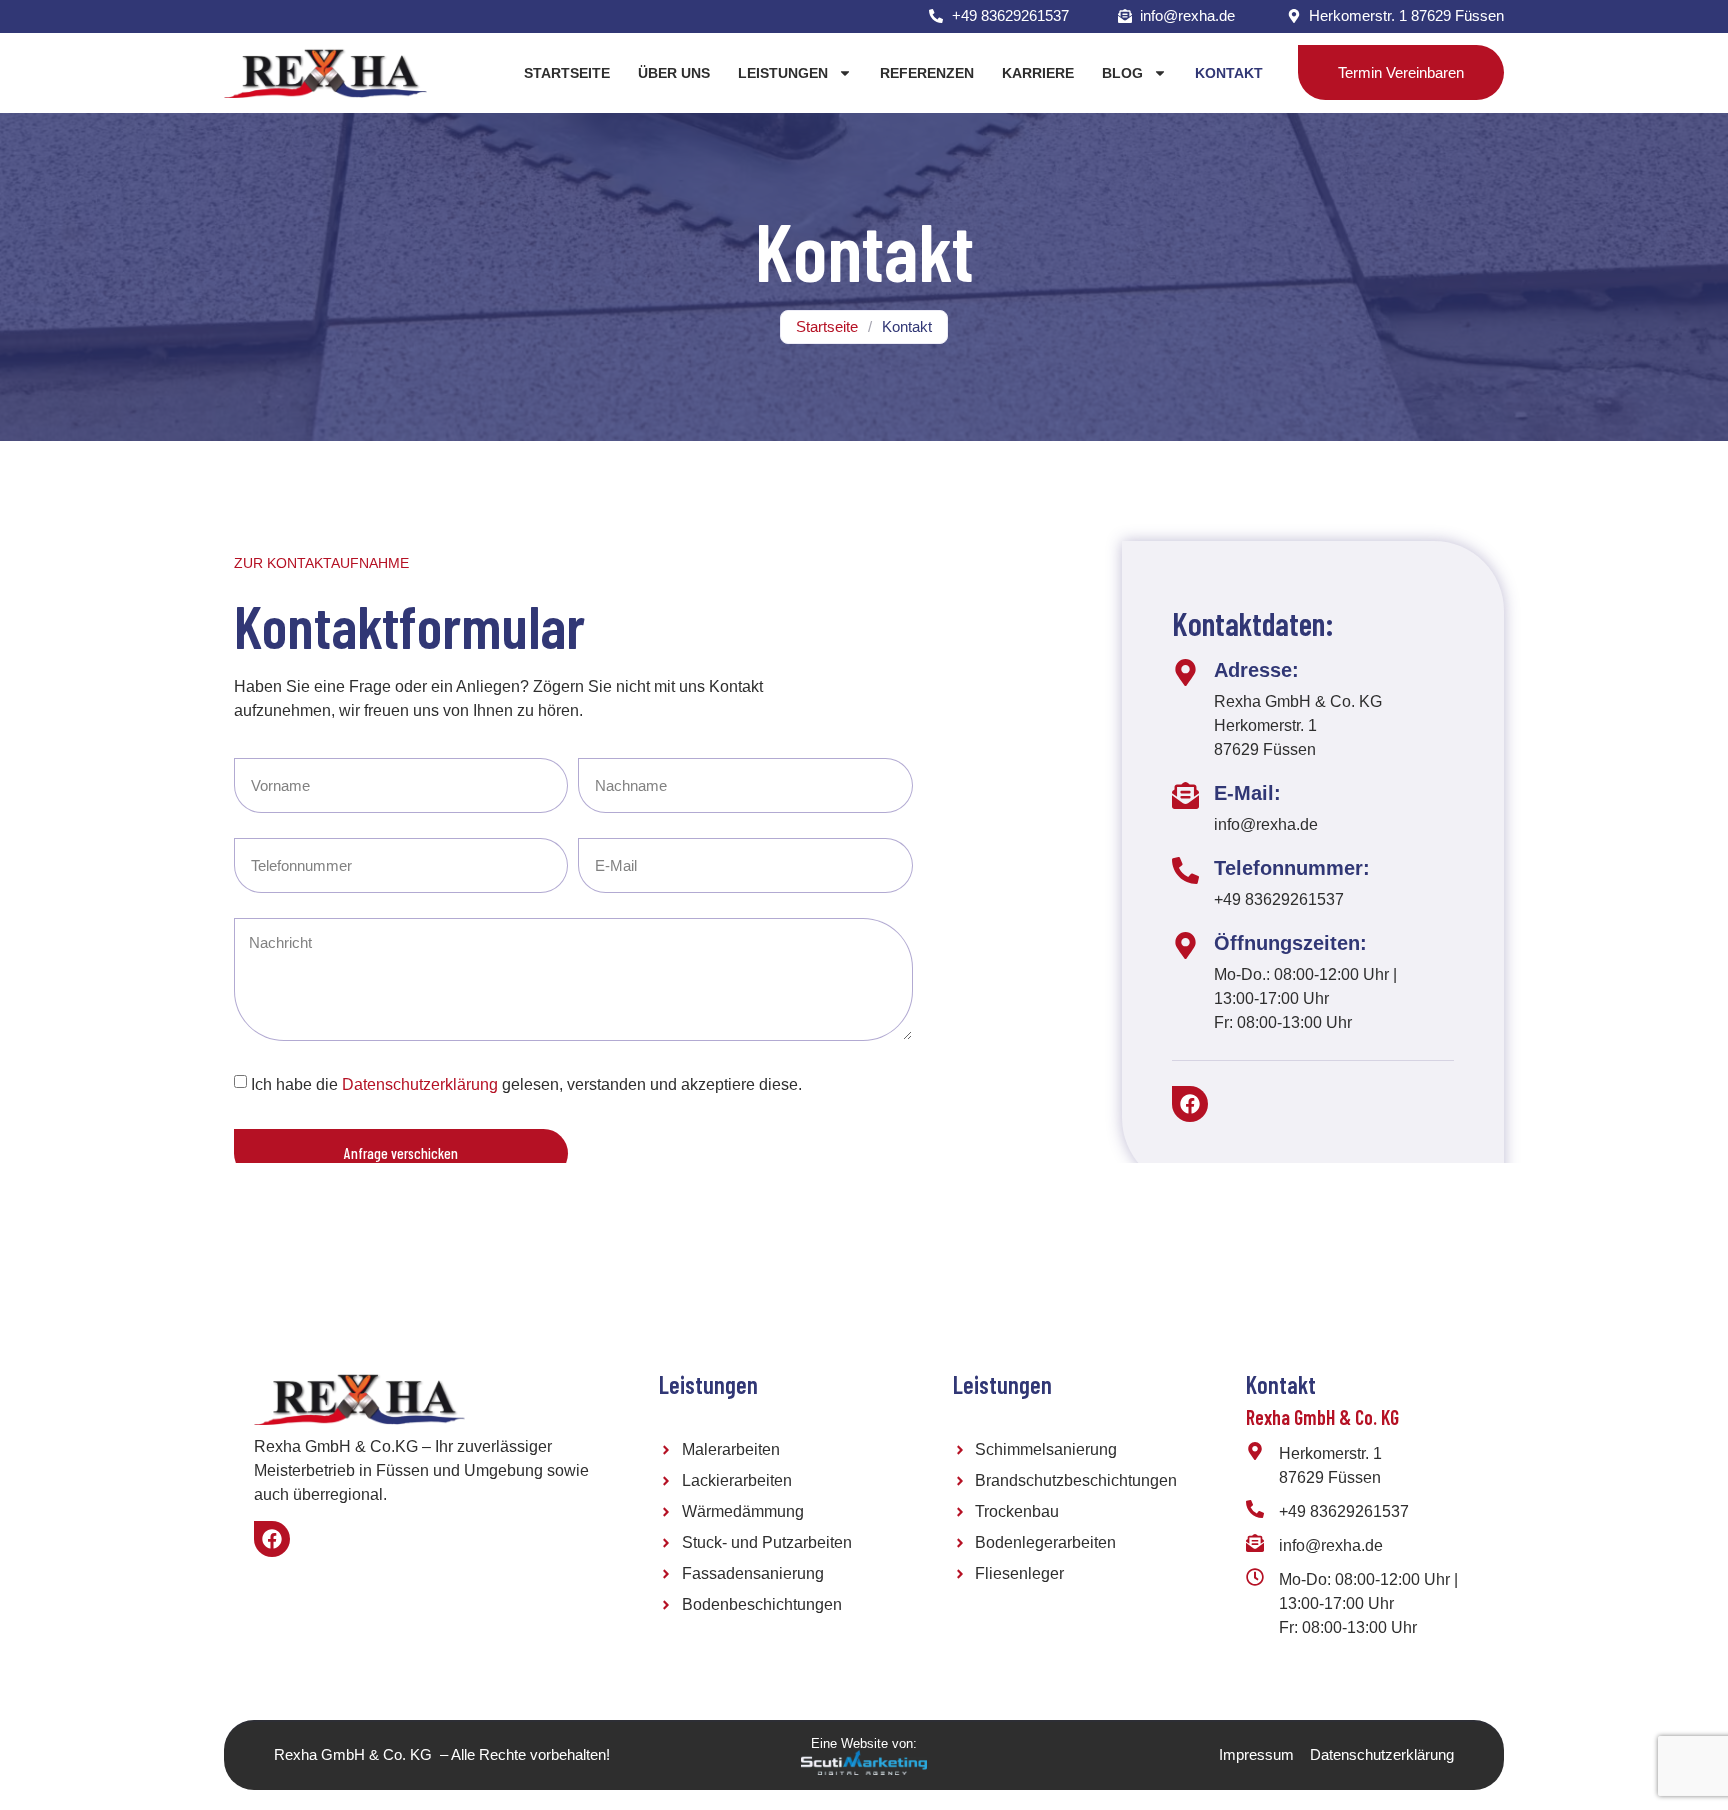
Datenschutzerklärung (420, 1084)
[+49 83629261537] (1255, 1509)
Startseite (567, 73)
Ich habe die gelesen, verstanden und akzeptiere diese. (526, 1084)
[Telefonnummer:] (1185, 870)
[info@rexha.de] (1255, 1543)
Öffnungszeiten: (1290, 943)
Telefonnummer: (1292, 868)
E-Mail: (1247, 793)
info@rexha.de (1331, 1545)
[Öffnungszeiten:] (1185, 945)
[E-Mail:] (1185, 795)
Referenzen (927, 73)
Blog (1122, 73)
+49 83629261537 (1344, 1511)
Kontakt (1229, 73)
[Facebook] (1190, 1104)
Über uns (674, 73)
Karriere (1038, 73)
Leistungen (783, 73)
